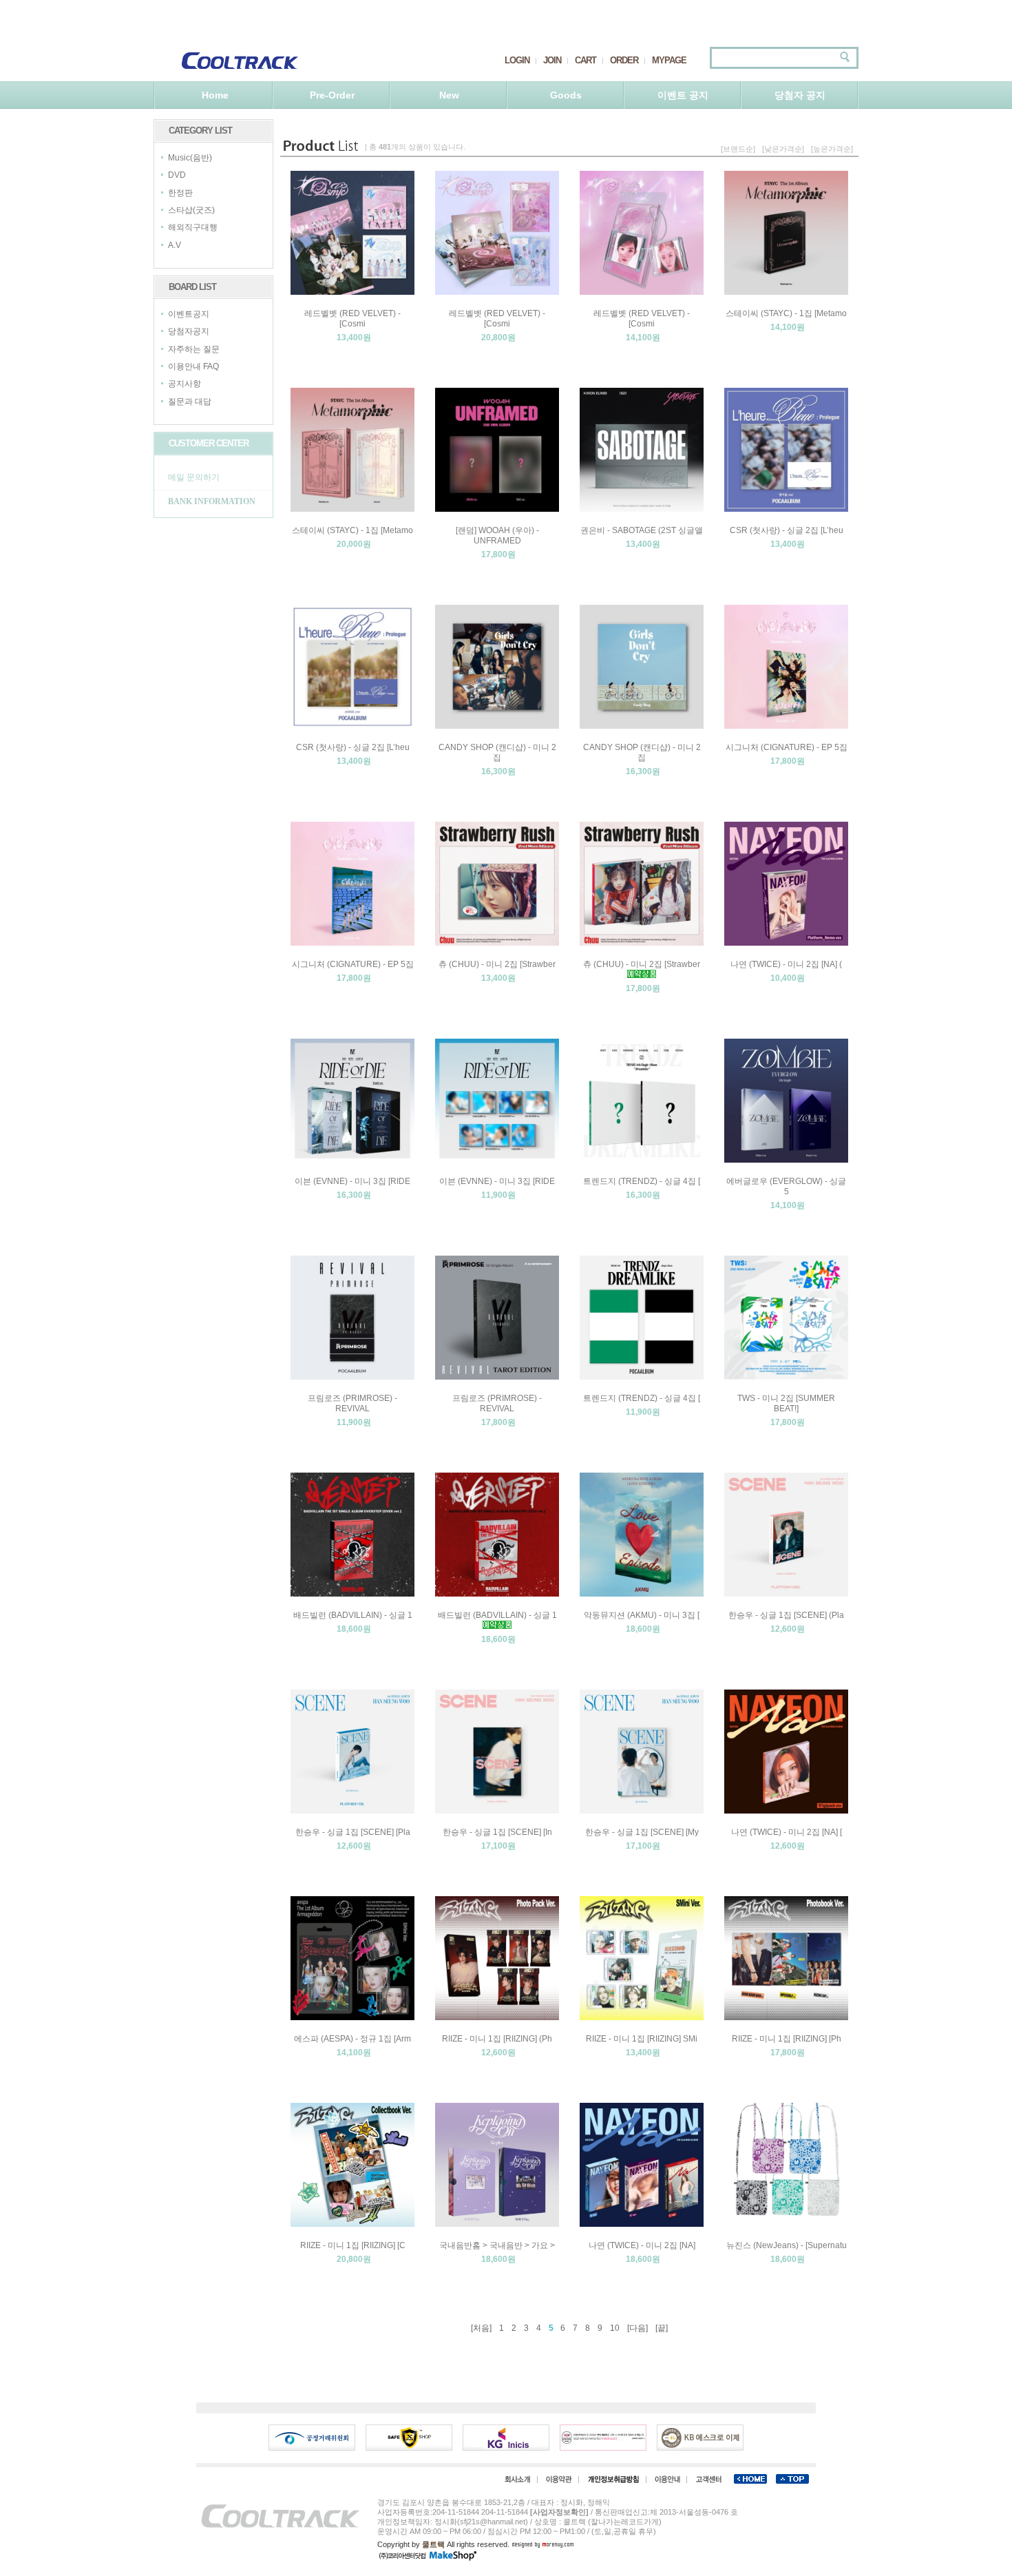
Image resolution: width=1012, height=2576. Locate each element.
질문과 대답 (190, 402)
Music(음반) (190, 158)
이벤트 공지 (683, 95)
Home (215, 95)
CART (586, 60)
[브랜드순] (738, 149)
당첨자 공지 (800, 95)
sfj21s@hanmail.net (493, 2522)
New (449, 95)
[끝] (662, 2328)
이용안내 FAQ (193, 366)
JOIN (552, 60)
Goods (566, 95)
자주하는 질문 (194, 349)
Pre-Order (332, 95)
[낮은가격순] (783, 149)
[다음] (637, 2328)
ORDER (624, 60)
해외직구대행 (193, 228)
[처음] (481, 2328)
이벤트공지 (189, 314)
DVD (177, 176)
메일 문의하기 (194, 477)
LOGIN (517, 60)
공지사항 (185, 384)
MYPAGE (669, 60)
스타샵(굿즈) (191, 210)
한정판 (180, 193)
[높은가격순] (832, 149)
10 (615, 2328)
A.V (175, 245)
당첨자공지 (189, 332)
